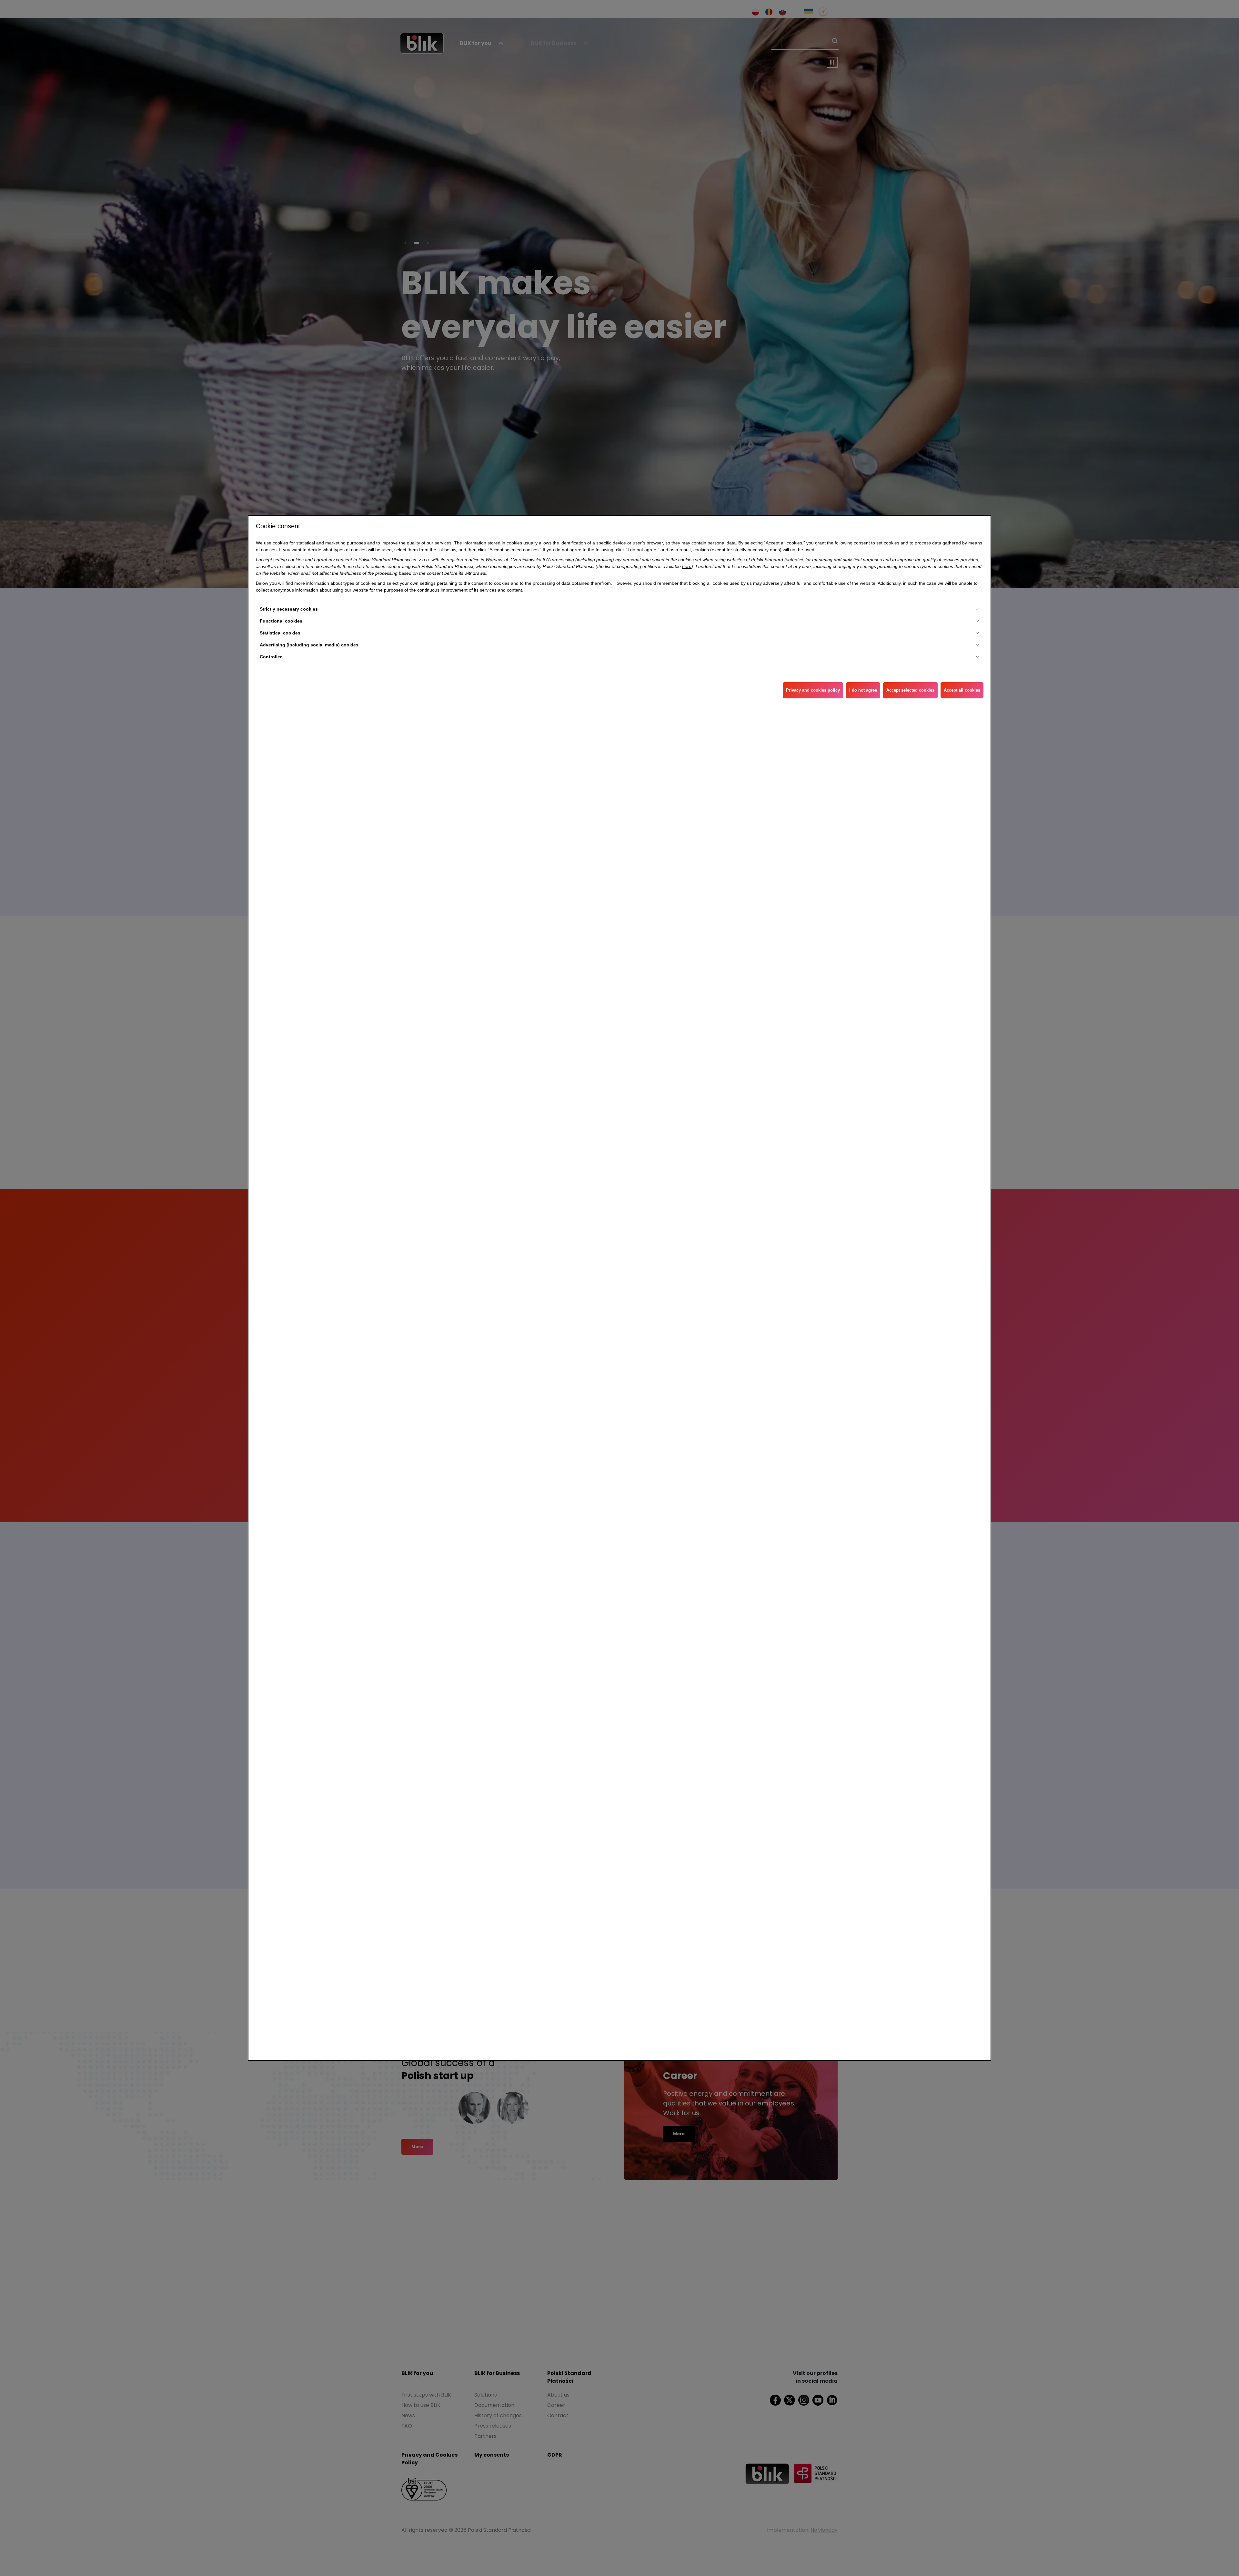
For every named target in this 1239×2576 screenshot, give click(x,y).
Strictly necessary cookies (289, 609)
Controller (271, 657)
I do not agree (863, 690)
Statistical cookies (280, 633)
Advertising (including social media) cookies (309, 645)
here (687, 566)
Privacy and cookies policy (813, 690)
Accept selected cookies (910, 690)
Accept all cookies (962, 690)
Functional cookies (281, 621)
